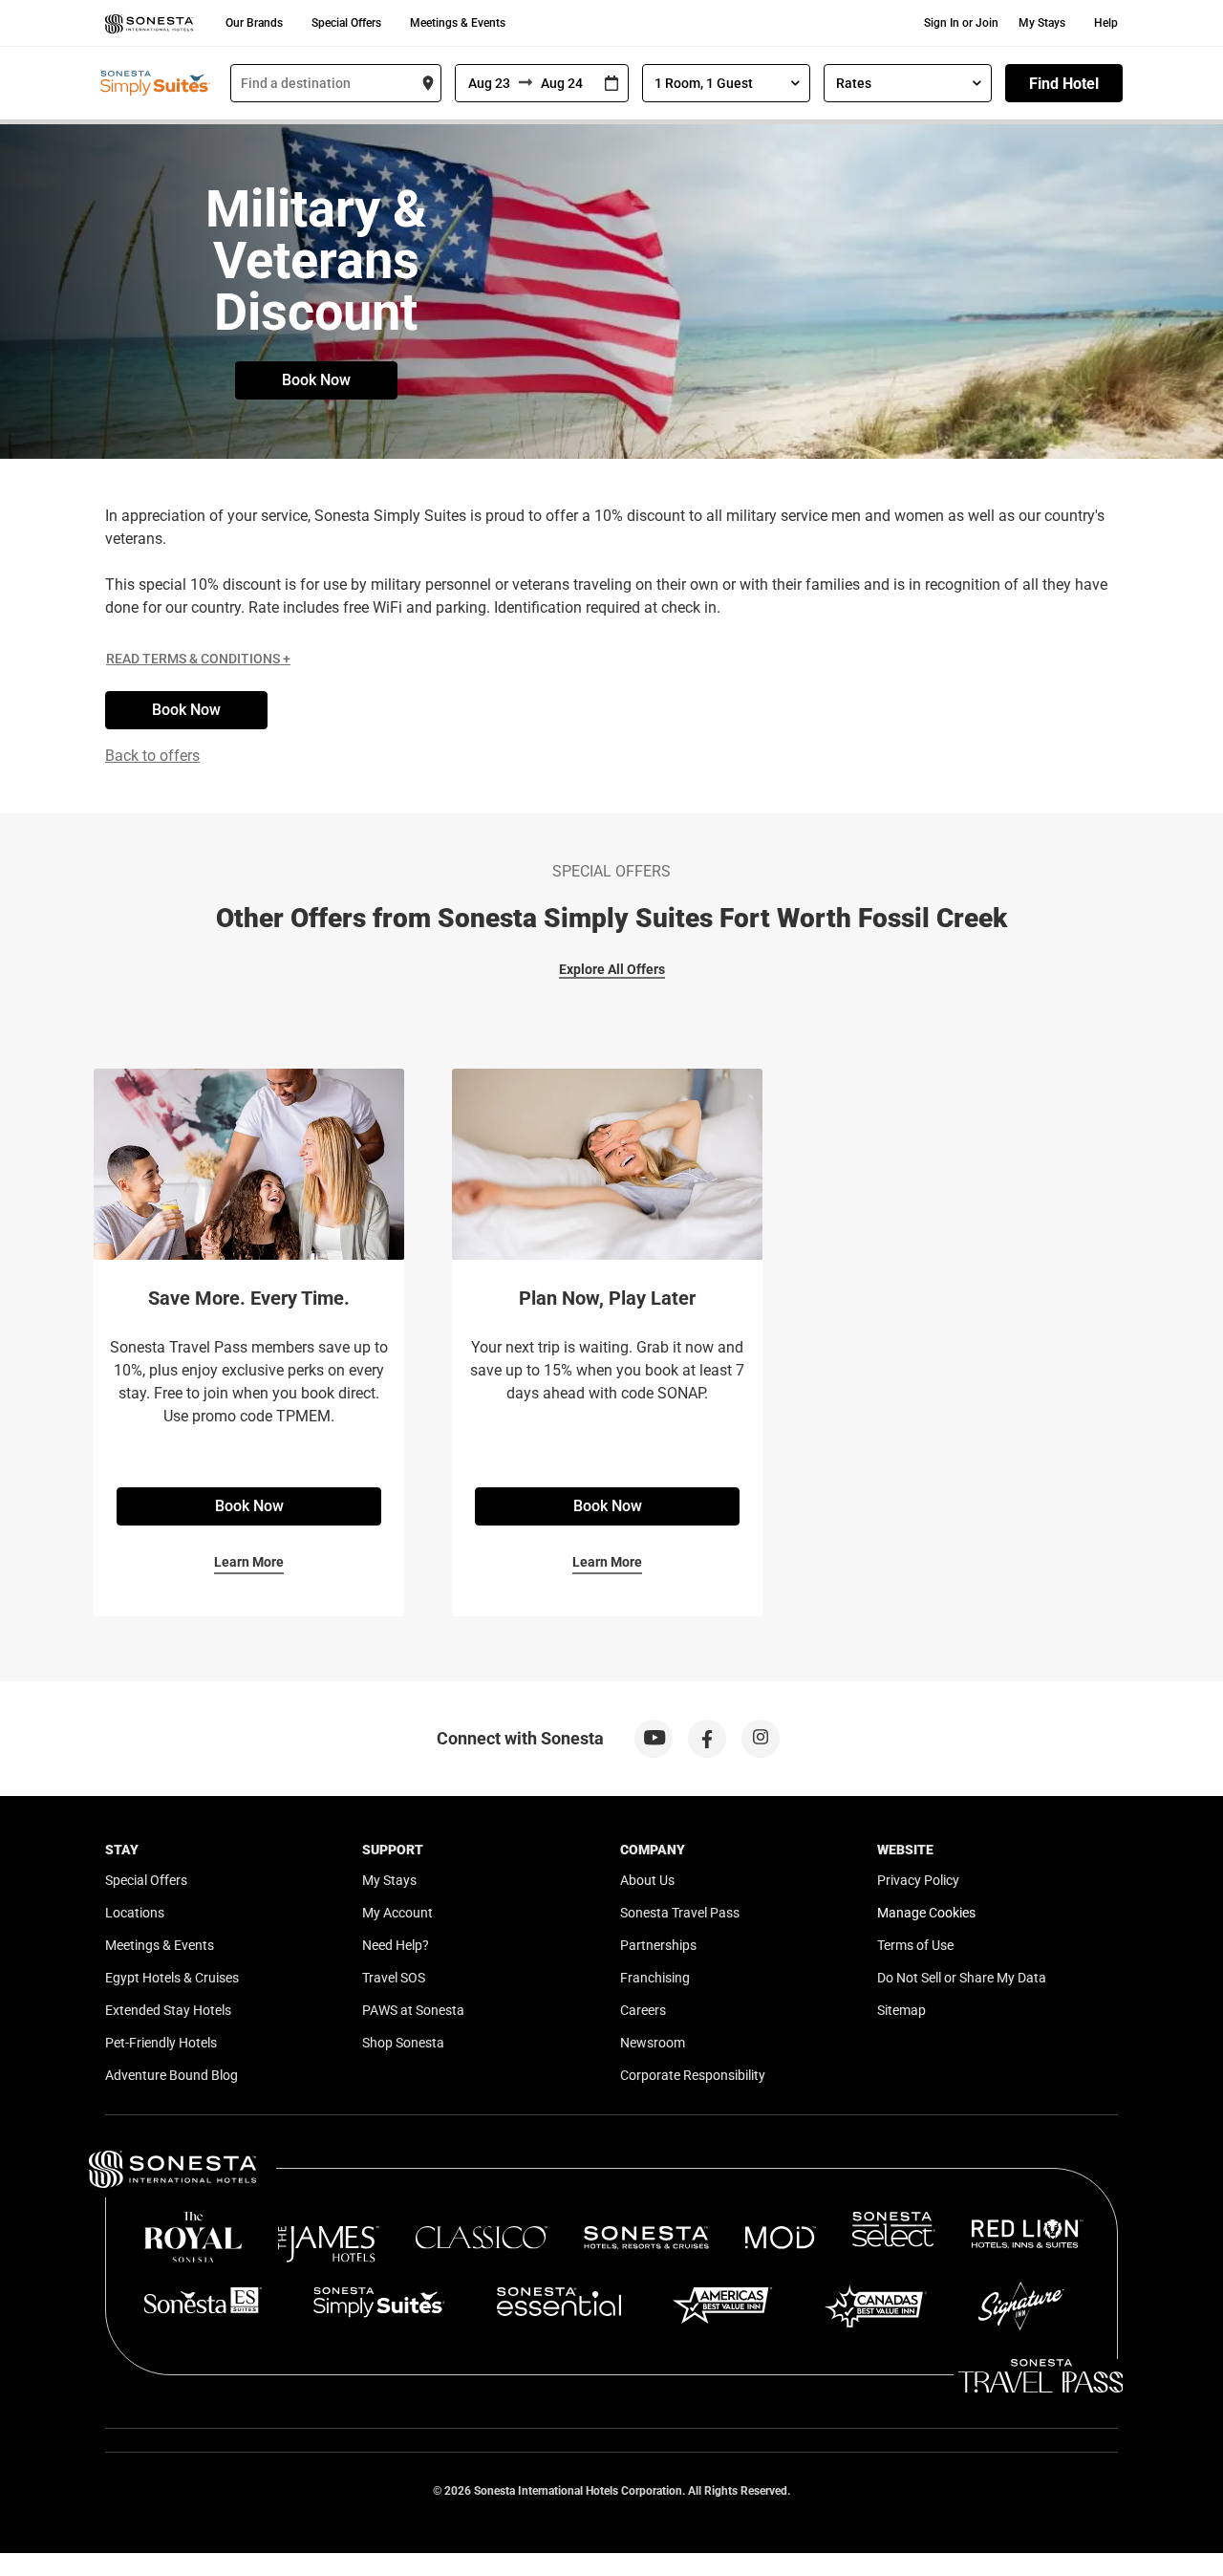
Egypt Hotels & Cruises (172, 1978)
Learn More (249, 1562)
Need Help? (396, 1945)
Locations (135, 1913)
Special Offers (346, 23)
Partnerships (658, 1945)
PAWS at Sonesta (413, 2010)
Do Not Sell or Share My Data (962, 1978)
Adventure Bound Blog (172, 2075)
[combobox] (336, 83)
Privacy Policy (918, 1880)
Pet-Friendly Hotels (161, 2043)
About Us (647, 1880)
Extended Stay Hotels (168, 2010)
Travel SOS (394, 1978)
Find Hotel (1064, 84)
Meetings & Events (458, 23)
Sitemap (901, 2010)
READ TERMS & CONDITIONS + (198, 659)
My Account (397, 1913)
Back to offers (152, 756)
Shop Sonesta (403, 2043)
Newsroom (653, 2043)
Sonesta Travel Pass (680, 1913)
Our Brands (254, 23)
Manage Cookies (926, 1913)
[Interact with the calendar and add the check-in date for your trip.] (611, 84)
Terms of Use (915, 1945)
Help (1106, 23)
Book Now (316, 380)
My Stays (1042, 23)
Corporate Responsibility (693, 2075)
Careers (643, 2010)
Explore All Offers (612, 969)
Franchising (655, 1978)
